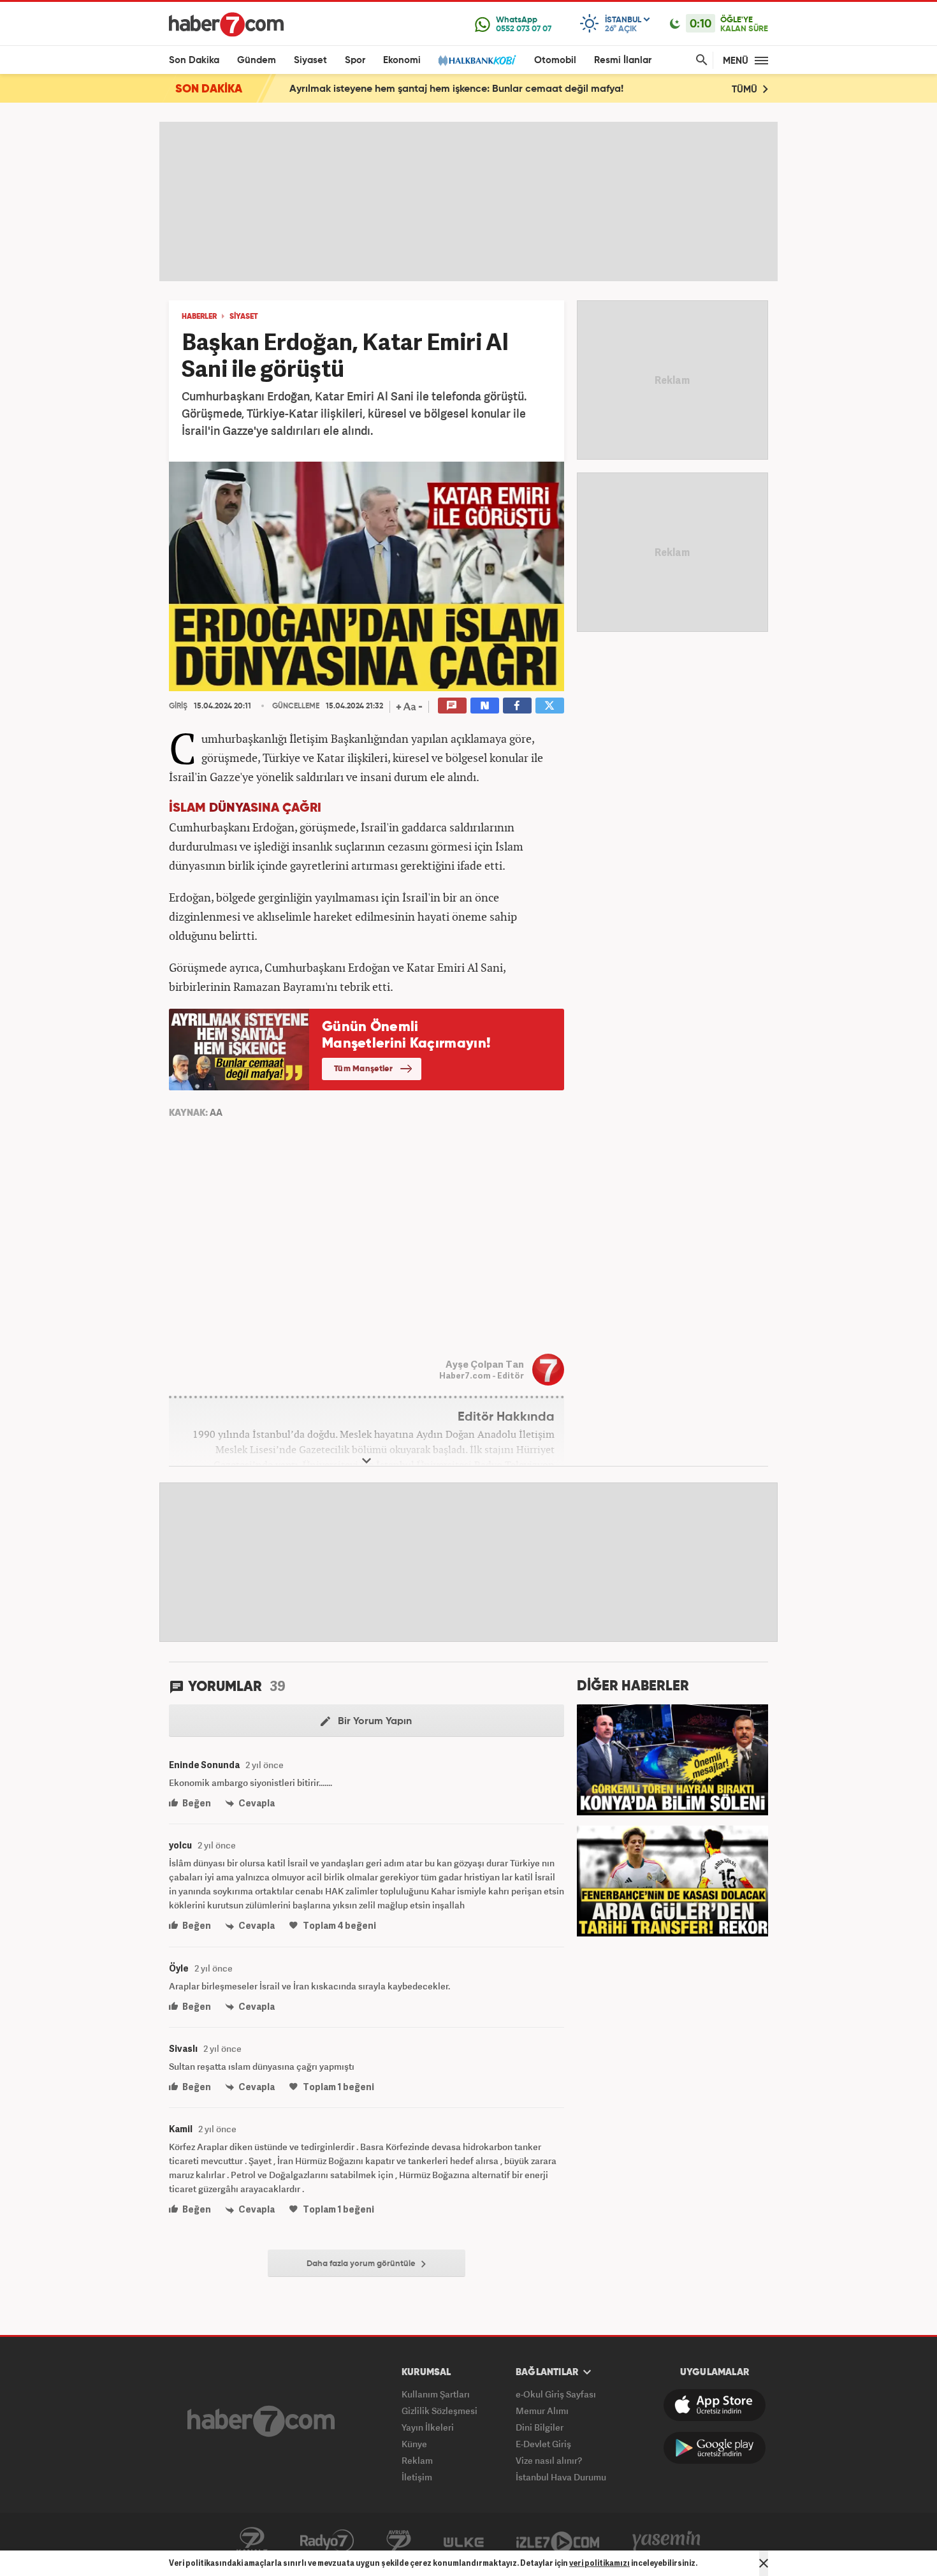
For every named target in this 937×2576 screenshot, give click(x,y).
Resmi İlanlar (623, 60)
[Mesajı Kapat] (764, 2563)
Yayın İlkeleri (428, 2427)
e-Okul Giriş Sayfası (556, 2394)
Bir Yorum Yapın (374, 1722)
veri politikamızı (599, 2563)
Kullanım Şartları (436, 2394)
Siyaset (310, 60)
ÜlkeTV (464, 2541)
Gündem (257, 60)
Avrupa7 (399, 2541)
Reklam (417, 2460)
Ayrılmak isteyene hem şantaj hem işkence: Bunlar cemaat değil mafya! (456, 89)
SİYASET (244, 317)
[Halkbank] (477, 60)
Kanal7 (252, 2541)
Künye (414, 2444)
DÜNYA (230, 808)
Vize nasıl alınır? (549, 2460)
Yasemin (667, 2541)
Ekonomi (402, 60)
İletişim (417, 2477)
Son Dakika (194, 60)
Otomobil (555, 60)
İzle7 (558, 2541)
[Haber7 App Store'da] (715, 2405)
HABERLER (199, 317)
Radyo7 (327, 2541)
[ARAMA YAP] (699, 60)
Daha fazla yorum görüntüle (362, 2264)
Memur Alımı (542, 2411)
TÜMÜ (746, 90)
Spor (355, 60)
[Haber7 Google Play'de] (715, 2448)
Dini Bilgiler (540, 2427)
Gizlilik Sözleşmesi (439, 2411)
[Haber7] (226, 24)
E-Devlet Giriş (543, 2444)
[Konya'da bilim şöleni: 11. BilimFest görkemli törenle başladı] (672, 1759)
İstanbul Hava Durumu (561, 2477)
